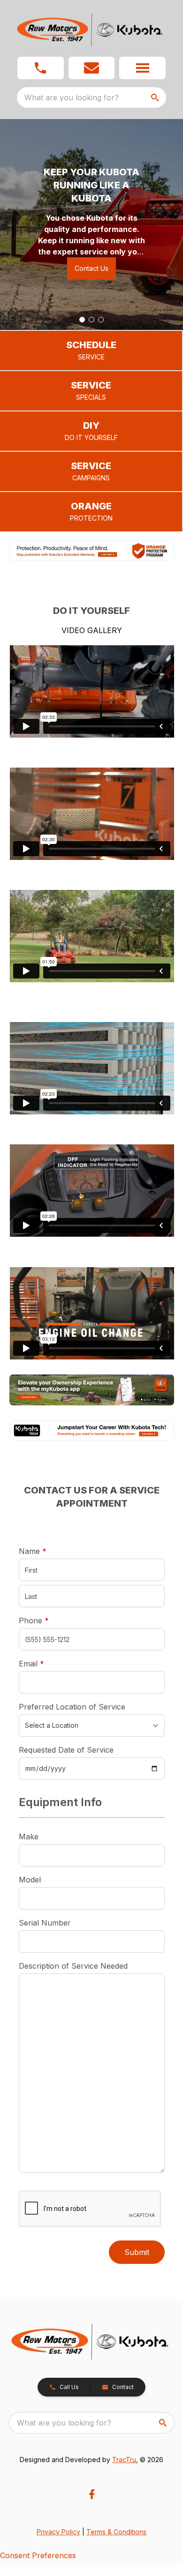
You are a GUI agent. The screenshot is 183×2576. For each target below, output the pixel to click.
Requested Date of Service (66, 1750)
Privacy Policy (58, 2532)
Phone (34, 1620)
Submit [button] (137, 2252)
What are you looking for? (72, 97)
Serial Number (45, 1923)
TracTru (124, 2460)
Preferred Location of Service (72, 1707)
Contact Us (91, 268)
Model (30, 1880)
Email (46, 1663)
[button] (41, 68)
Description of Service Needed (73, 1966)
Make (29, 1837)
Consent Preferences (38, 2555)
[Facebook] (92, 2494)
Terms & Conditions (116, 2532)
